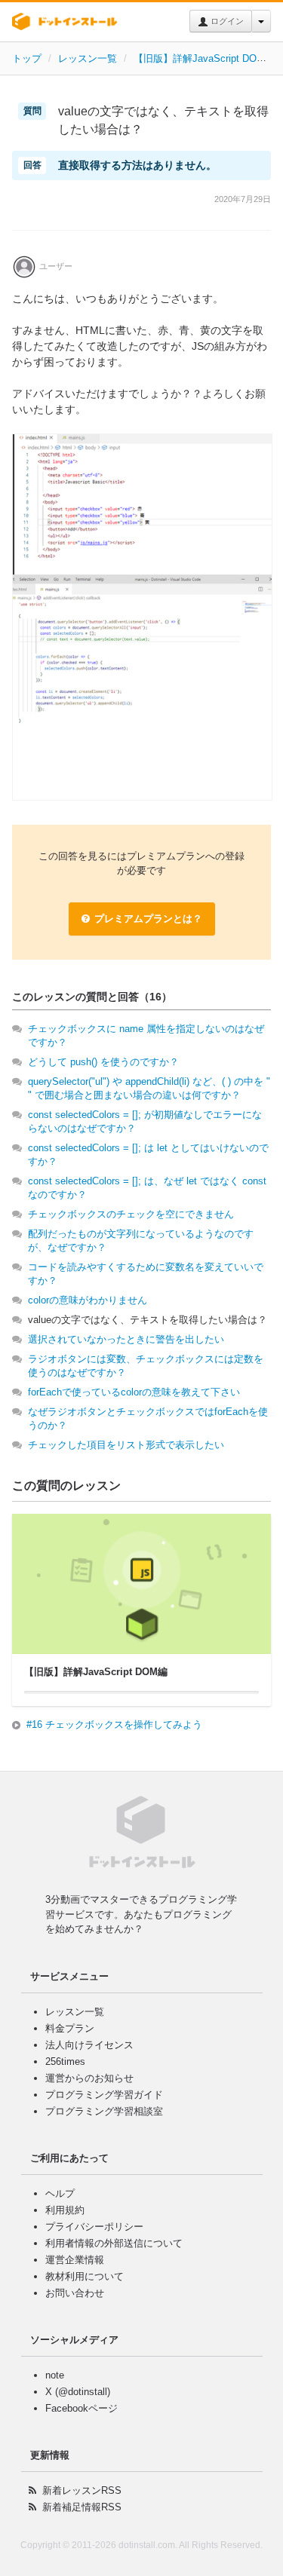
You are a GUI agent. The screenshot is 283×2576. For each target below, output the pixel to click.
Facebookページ (82, 2408)
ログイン (226, 21)
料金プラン (70, 2028)
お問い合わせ (75, 2293)
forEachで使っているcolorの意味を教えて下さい (134, 1392)
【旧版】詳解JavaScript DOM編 (204, 58)
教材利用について (85, 2276)
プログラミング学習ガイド (104, 2095)
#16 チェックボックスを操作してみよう (114, 1724)
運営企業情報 (75, 2260)
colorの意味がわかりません (88, 1300)
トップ (27, 58)
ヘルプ (60, 2193)
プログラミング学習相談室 (104, 2111)
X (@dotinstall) (78, 2392)
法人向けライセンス (89, 2045)
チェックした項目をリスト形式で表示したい (126, 1445)
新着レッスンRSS (82, 2490)
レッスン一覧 (88, 58)
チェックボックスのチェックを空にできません (131, 1214)
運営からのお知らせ (89, 2078)
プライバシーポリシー (94, 2227)
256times (65, 2061)
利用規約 (65, 2210)
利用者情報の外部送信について (114, 2243)
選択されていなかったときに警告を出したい (126, 1339)
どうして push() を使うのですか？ (103, 1062)
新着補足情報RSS (82, 2507)
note (55, 2375)
